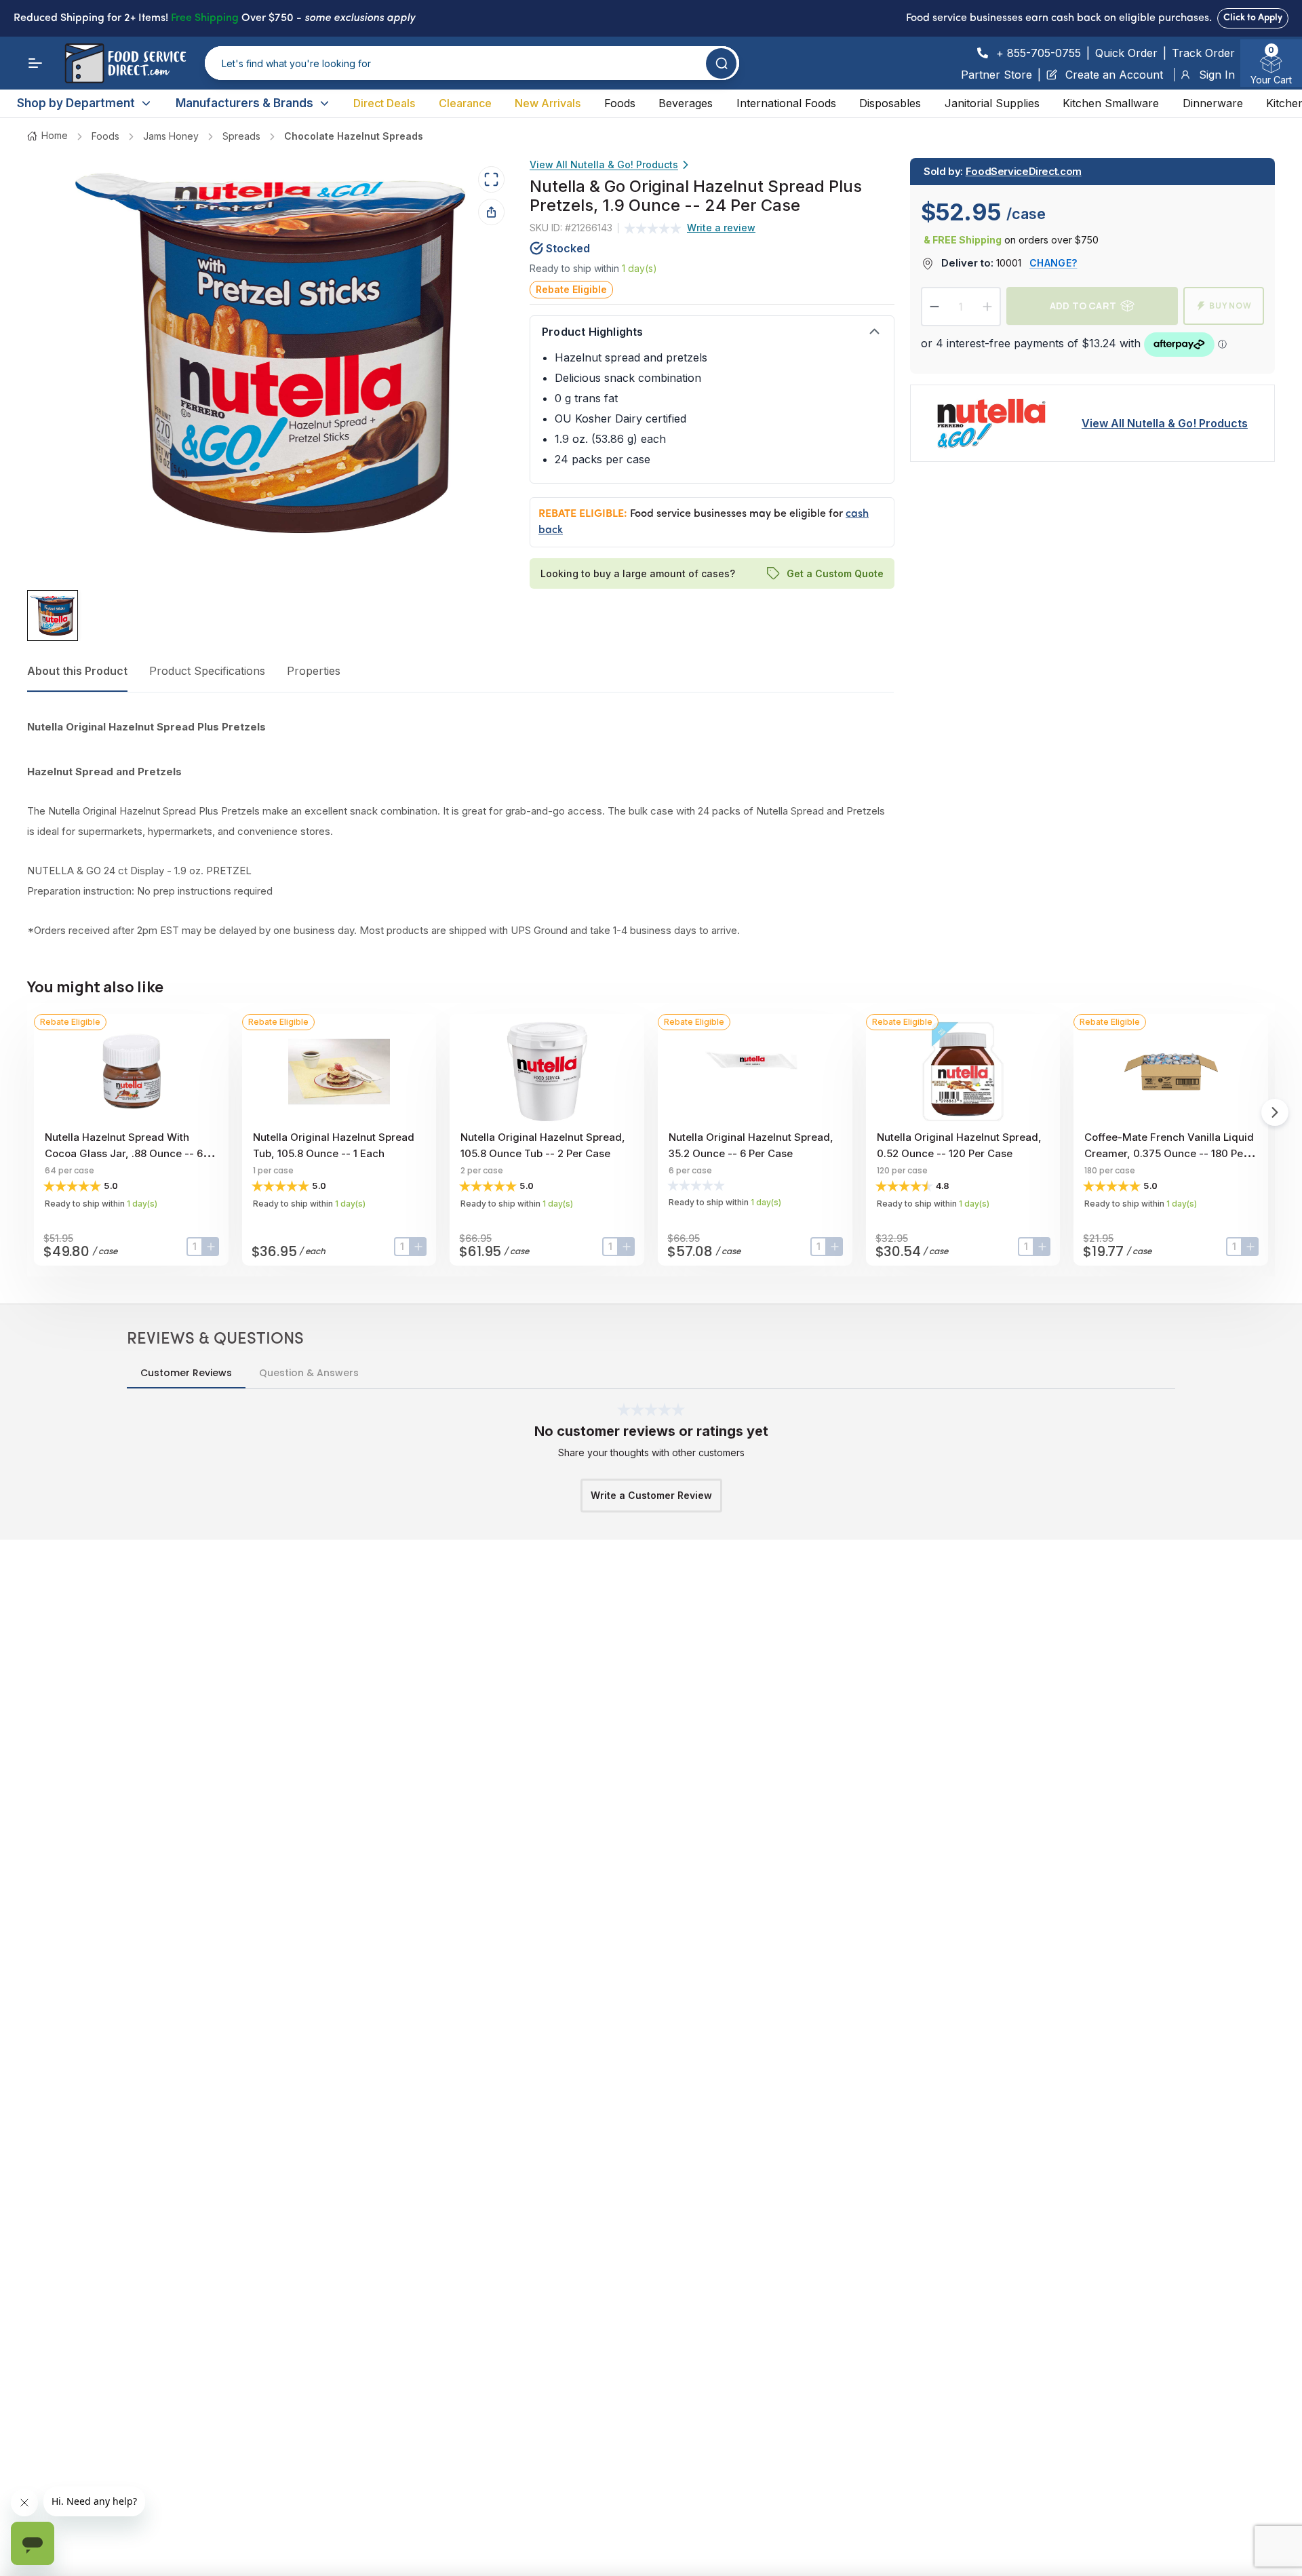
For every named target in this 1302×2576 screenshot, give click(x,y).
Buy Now (1230, 306)
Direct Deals (384, 103)
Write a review (721, 228)
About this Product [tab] (77, 671)
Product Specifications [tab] (207, 671)
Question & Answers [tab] (309, 1373)
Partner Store (997, 75)
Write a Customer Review (651, 1495)
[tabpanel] (460, 829)
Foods (620, 103)
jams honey (171, 136)
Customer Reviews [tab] (186, 1373)
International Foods (786, 103)
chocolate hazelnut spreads (354, 136)
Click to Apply (1253, 18)
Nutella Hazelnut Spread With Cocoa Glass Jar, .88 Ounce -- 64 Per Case (127, 1153)
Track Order (1203, 53)
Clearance (465, 103)
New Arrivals (548, 103)
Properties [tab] (314, 671)
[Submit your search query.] (721, 63)
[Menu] (35, 63)
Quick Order (1126, 53)
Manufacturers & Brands (244, 103)
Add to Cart (1083, 306)
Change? (1053, 263)
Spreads (241, 136)
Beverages (686, 103)
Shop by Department (76, 103)
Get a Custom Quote (834, 573)
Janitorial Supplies (992, 103)
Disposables (890, 103)
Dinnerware (1213, 103)
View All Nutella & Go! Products (604, 164)
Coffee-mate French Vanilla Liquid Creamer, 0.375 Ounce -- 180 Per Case (1169, 1153)
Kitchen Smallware (1111, 103)
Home (55, 135)
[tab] (53, 616)
